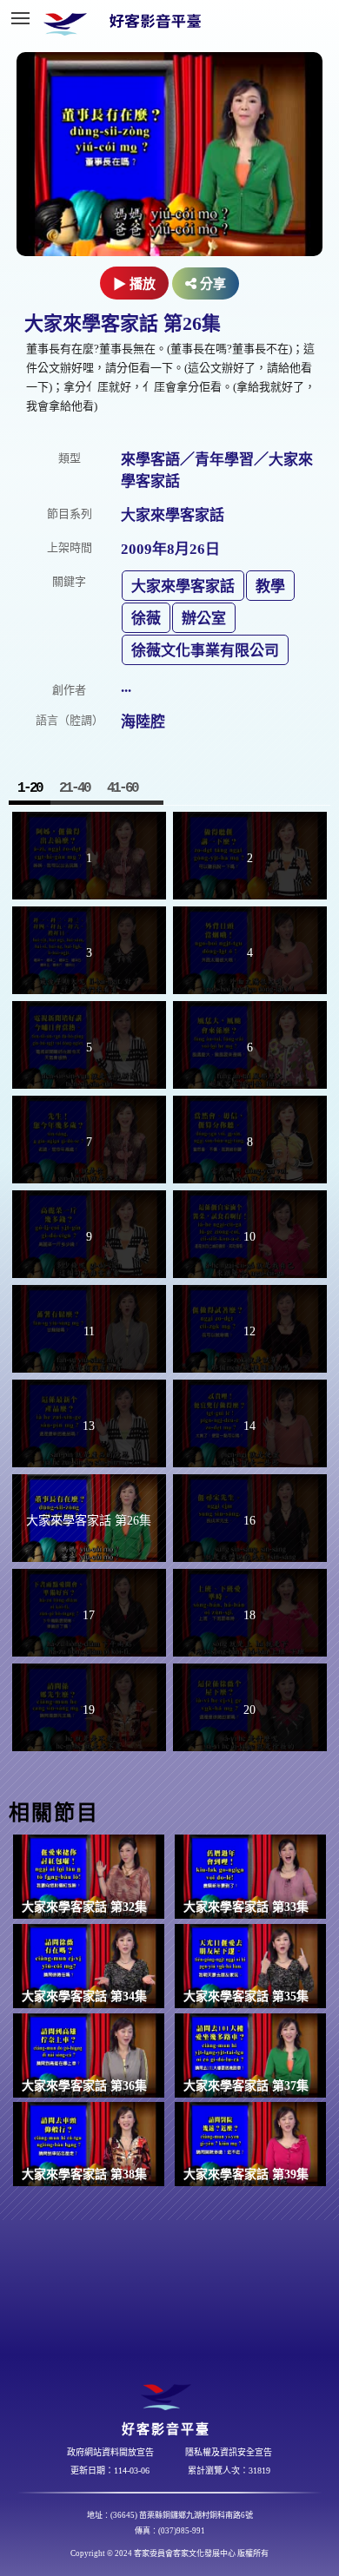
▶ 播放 (134, 284)
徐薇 (146, 619)
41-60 (122, 788)
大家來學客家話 (183, 586)
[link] (89, 1877)
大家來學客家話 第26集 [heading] (123, 323)
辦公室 (204, 619)
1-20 (30, 788)
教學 (270, 586)
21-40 (74, 788)
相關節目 (54, 1813)
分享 (211, 283)
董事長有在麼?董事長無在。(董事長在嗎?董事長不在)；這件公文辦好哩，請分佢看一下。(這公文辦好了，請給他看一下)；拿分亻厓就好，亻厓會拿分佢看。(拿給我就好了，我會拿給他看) (171, 377)
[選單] (20, 18)
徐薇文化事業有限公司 (205, 651)
